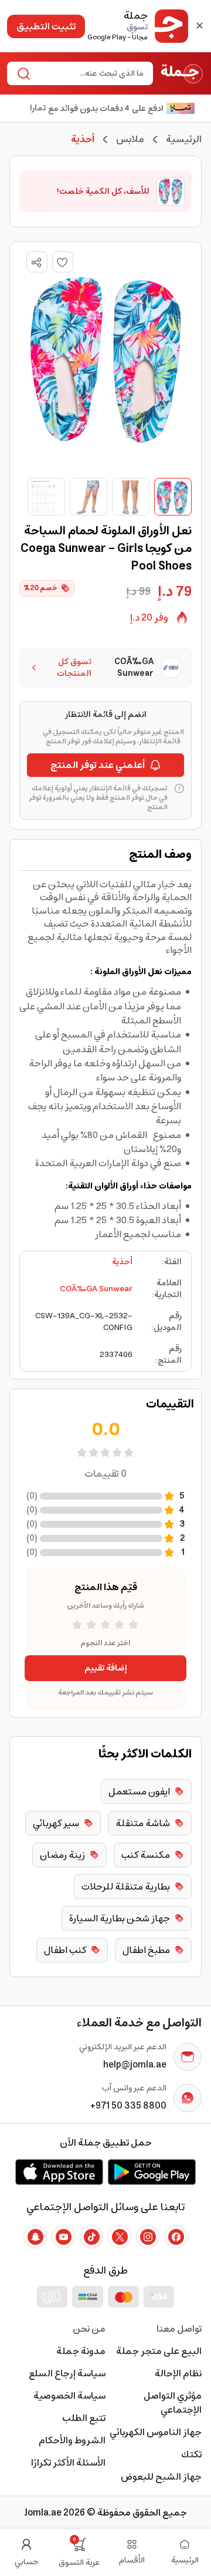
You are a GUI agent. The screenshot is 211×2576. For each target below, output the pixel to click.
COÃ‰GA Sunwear (96, 1289)
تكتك (191, 2454)
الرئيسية (184, 139)
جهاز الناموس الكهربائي (156, 2432)
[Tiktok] (91, 2237)
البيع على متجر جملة (159, 2351)
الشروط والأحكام (72, 2440)
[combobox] (90, 73)
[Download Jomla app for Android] (152, 2172)
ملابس (130, 139)
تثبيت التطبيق (46, 26)
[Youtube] (63, 2237)
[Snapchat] (35, 2237)
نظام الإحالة (178, 2373)
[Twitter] (120, 2237)
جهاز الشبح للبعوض (161, 2477)
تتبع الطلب (84, 2418)
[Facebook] (176, 2237)
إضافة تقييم (106, 1668)
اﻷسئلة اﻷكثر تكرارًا (68, 2463)
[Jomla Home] (182, 73)
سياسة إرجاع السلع (67, 2373)
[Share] (36, 262)
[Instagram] (148, 2237)
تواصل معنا (179, 2329)
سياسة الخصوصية (69, 2396)
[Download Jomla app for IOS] (59, 2172)
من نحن (89, 2329)
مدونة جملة (81, 2351)
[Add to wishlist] (63, 262)
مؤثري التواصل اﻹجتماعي (173, 2403)
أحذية (122, 1262)
